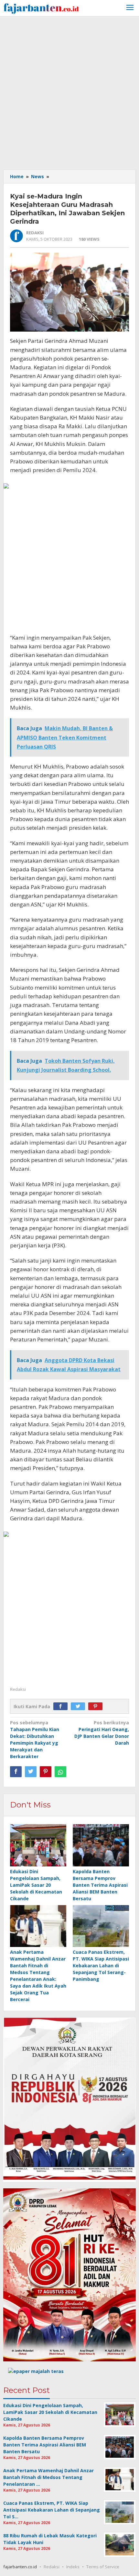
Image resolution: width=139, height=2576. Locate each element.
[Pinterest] (97, 1706)
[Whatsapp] (60, 1772)
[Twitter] (80, 1706)
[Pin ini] (46, 1772)
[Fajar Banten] (41, 8)
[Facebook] (62, 1706)
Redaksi (52, 2567)
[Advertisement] (69, 92)
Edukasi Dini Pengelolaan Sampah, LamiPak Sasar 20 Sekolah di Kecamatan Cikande (36, 1885)
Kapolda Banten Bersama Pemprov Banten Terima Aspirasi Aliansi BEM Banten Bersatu (100, 1885)
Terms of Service (103, 2567)
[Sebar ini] (16, 1772)
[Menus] (130, 8)
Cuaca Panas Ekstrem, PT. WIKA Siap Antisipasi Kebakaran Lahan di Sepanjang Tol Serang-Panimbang (101, 1966)
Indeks (73, 2567)
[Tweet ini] (31, 1772)
